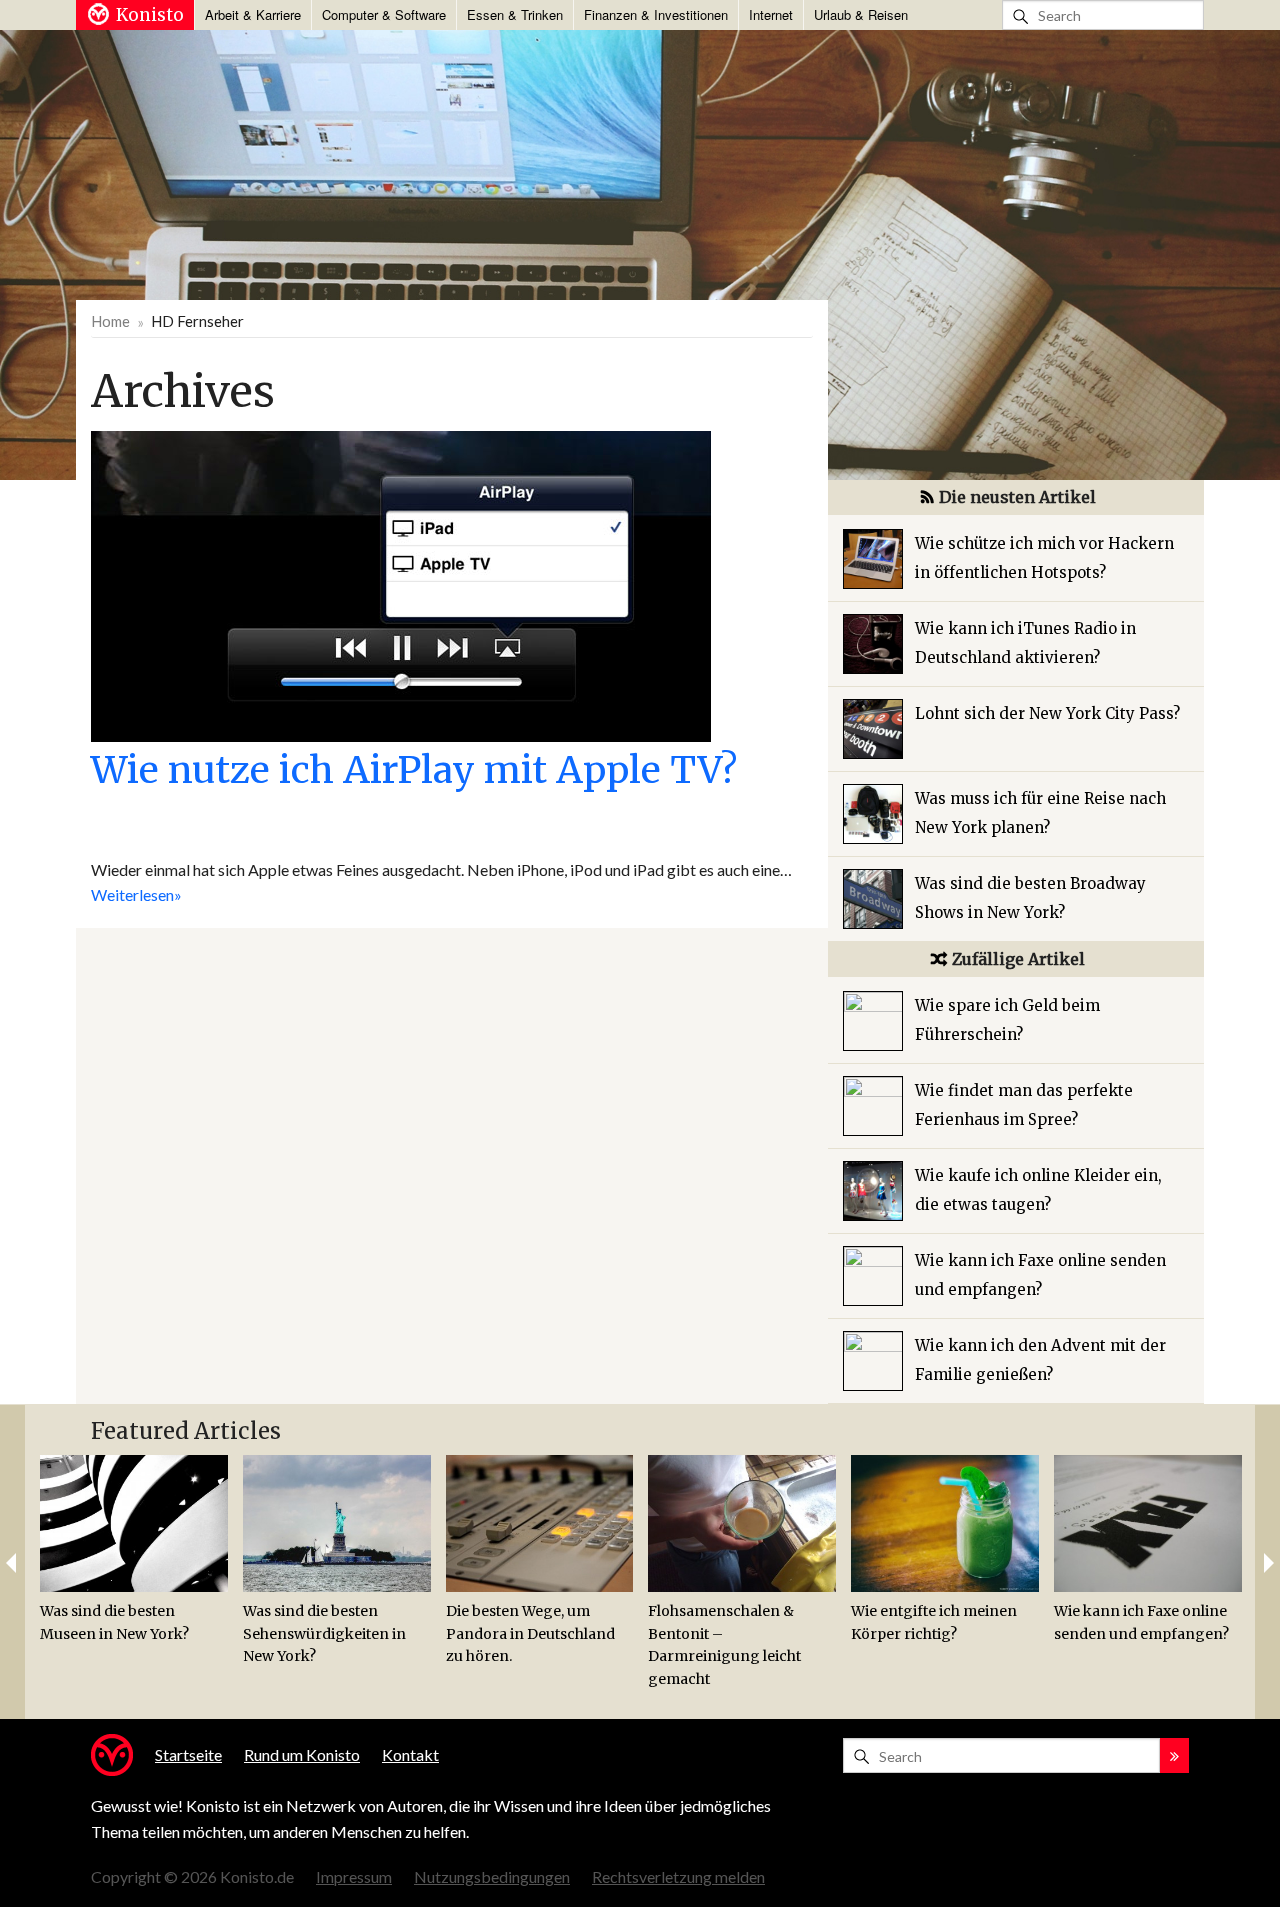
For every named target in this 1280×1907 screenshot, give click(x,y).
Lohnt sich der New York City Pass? (1047, 713)
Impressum (354, 1876)
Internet (771, 14)
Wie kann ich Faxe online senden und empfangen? (1040, 1275)
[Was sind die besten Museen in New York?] (134, 1523)
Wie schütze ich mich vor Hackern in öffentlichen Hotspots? (1044, 558)
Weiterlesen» (136, 894)
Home (110, 321)
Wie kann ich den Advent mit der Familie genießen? (1040, 1360)
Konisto (150, 15)
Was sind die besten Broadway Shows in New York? (1030, 898)
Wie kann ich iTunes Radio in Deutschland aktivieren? (1025, 643)
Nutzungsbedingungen (492, 1876)
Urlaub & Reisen (861, 14)
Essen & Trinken (515, 14)
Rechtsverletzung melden (678, 1876)
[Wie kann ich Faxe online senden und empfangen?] (1148, 1523)
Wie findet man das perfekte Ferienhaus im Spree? (1024, 1105)
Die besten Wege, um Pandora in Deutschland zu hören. (530, 1633)
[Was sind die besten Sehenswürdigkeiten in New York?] (337, 1523)
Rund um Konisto (302, 1754)
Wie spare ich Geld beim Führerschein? (1007, 1020)
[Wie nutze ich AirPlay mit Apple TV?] (401, 583)
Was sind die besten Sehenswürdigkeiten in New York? (324, 1633)
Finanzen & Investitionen (656, 14)
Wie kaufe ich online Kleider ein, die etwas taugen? (1038, 1190)
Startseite (188, 1754)
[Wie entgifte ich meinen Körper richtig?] (945, 1523)
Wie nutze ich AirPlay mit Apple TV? (414, 770)
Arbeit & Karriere (253, 14)
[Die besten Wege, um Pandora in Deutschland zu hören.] (540, 1523)
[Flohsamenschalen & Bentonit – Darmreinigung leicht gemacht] (742, 1523)
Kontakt (410, 1754)
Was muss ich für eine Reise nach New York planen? (1040, 813)
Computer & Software (384, 14)
